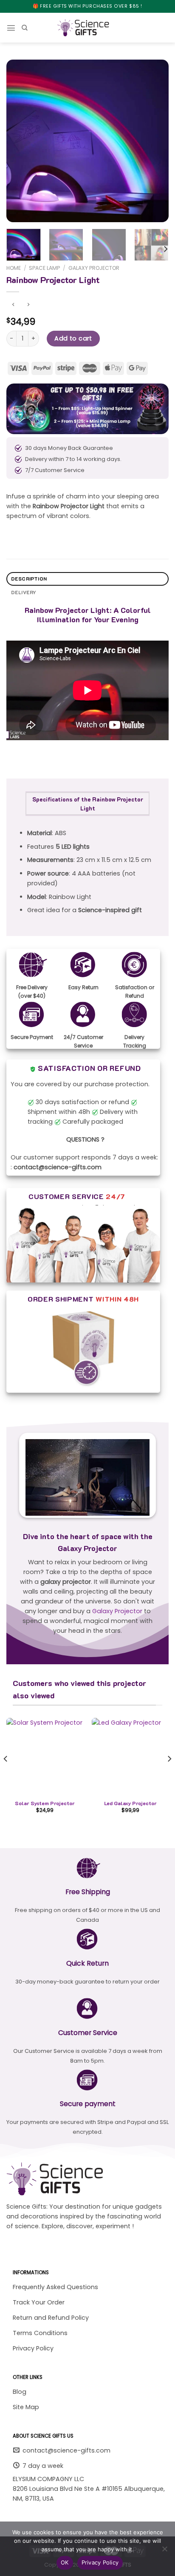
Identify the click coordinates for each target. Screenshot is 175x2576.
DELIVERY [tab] (24, 592)
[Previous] (20, 141)
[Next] (155, 141)
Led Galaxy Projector (130, 1803)
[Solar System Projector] (45, 1756)
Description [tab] (29, 579)
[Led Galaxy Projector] (130, 1756)
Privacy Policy (100, 2562)
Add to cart (73, 338)
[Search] (25, 28)
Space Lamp (44, 268)
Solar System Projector (45, 1803)
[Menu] (11, 28)
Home (14, 268)
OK (65, 2562)
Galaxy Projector (94, 268)
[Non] (164, 2551)
